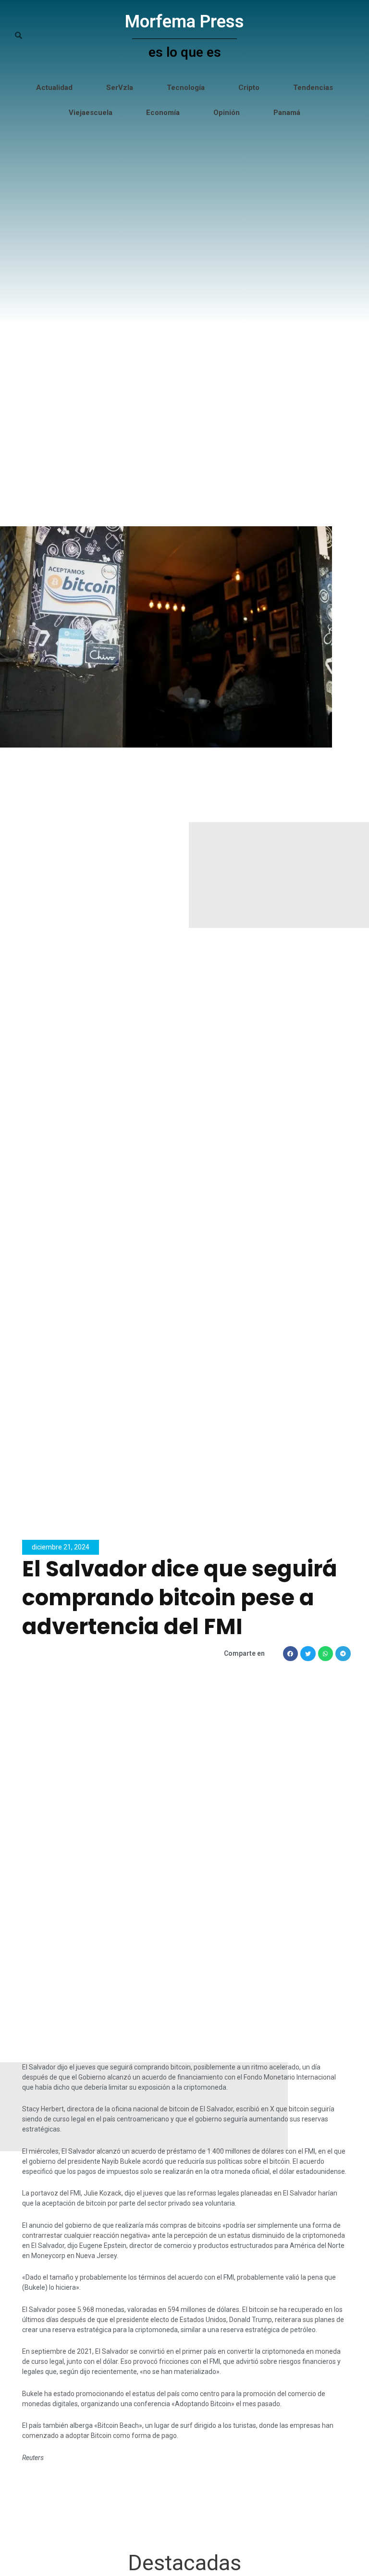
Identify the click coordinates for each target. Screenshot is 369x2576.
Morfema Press (184, 22)
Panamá (287, 113)
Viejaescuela (91, 113)
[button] (291, 1654)
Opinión (227, 113)
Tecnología (186, 88)
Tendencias (313, 88)
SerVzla (120, 88)
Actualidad (54, 88)
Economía (163, 113)
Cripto (249, 88)
